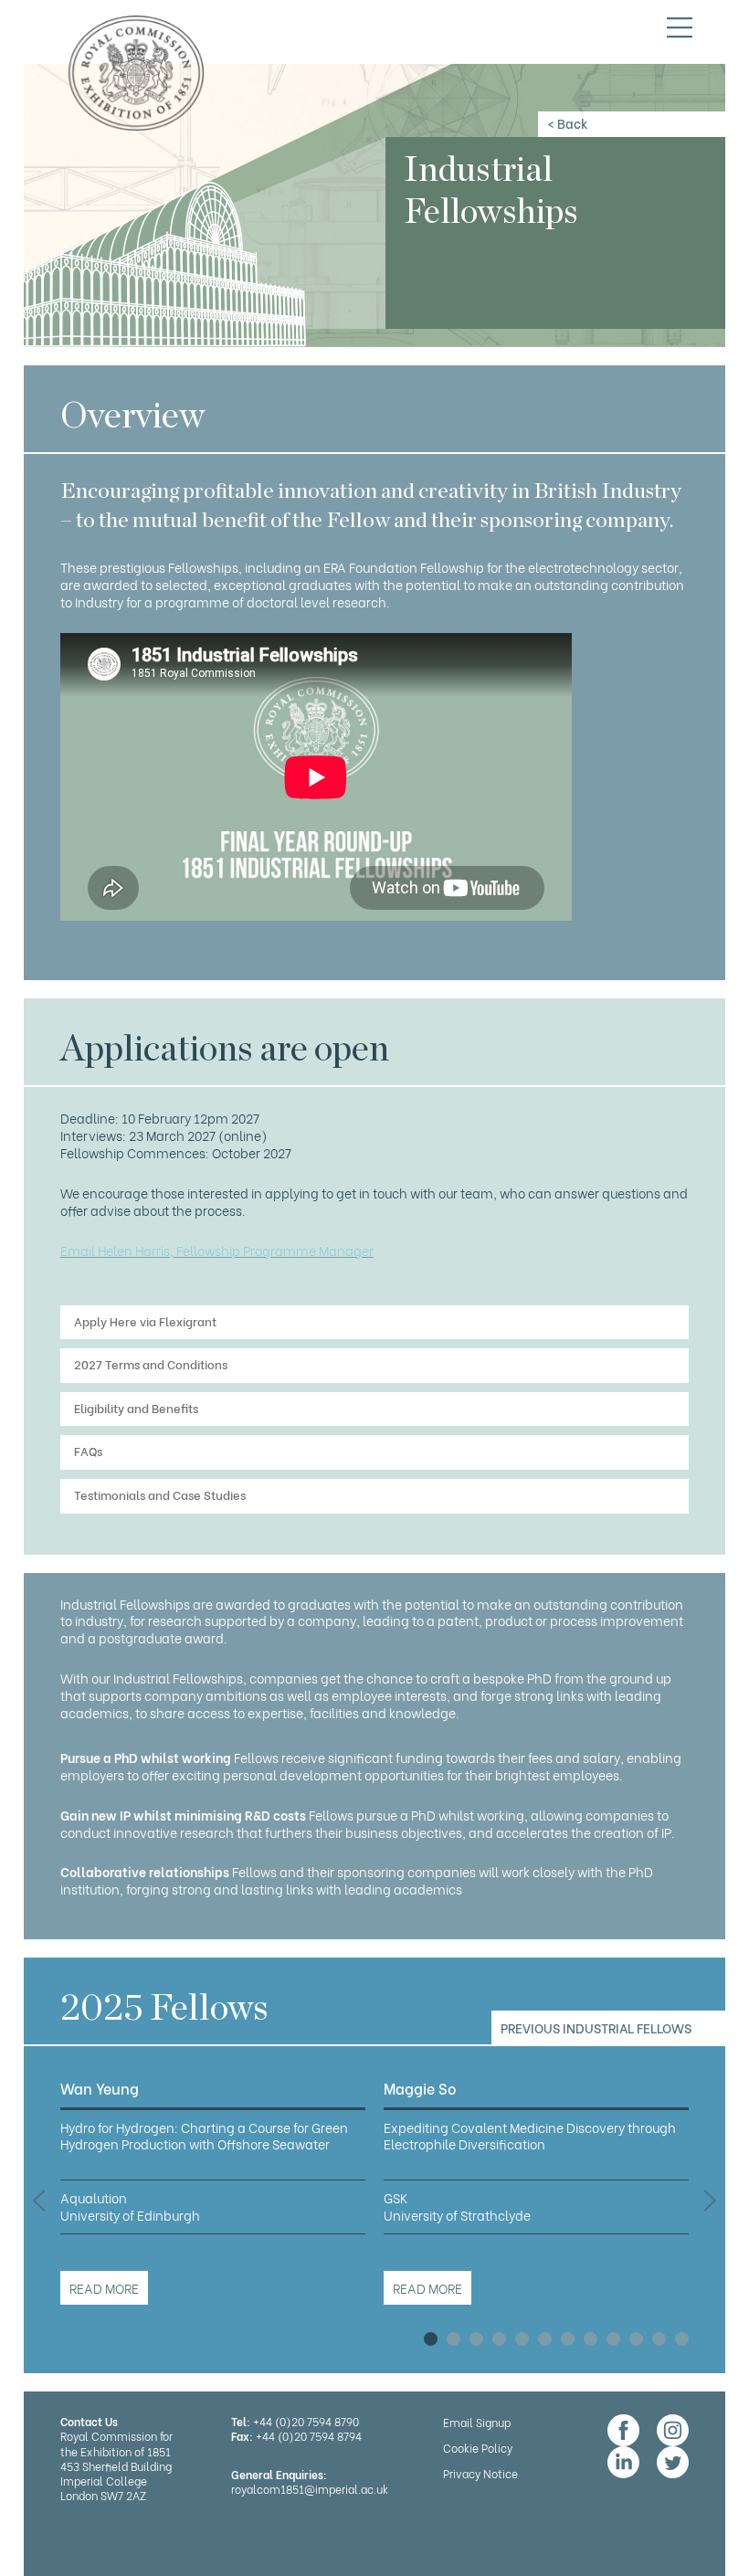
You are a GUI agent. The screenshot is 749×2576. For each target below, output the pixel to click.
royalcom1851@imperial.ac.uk (310, 2489)
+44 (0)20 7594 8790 (306, 2421)
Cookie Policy (478, 2448)
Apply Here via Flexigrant (145, 1320)
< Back (567, 123)
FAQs (88, 1450)
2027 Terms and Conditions (151, 1363)
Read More (104, 2288)
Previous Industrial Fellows (596, 2027)
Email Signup (477, 2422)
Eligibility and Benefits (136, 1407)
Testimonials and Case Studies (160, 1494)
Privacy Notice (480, 2473)
